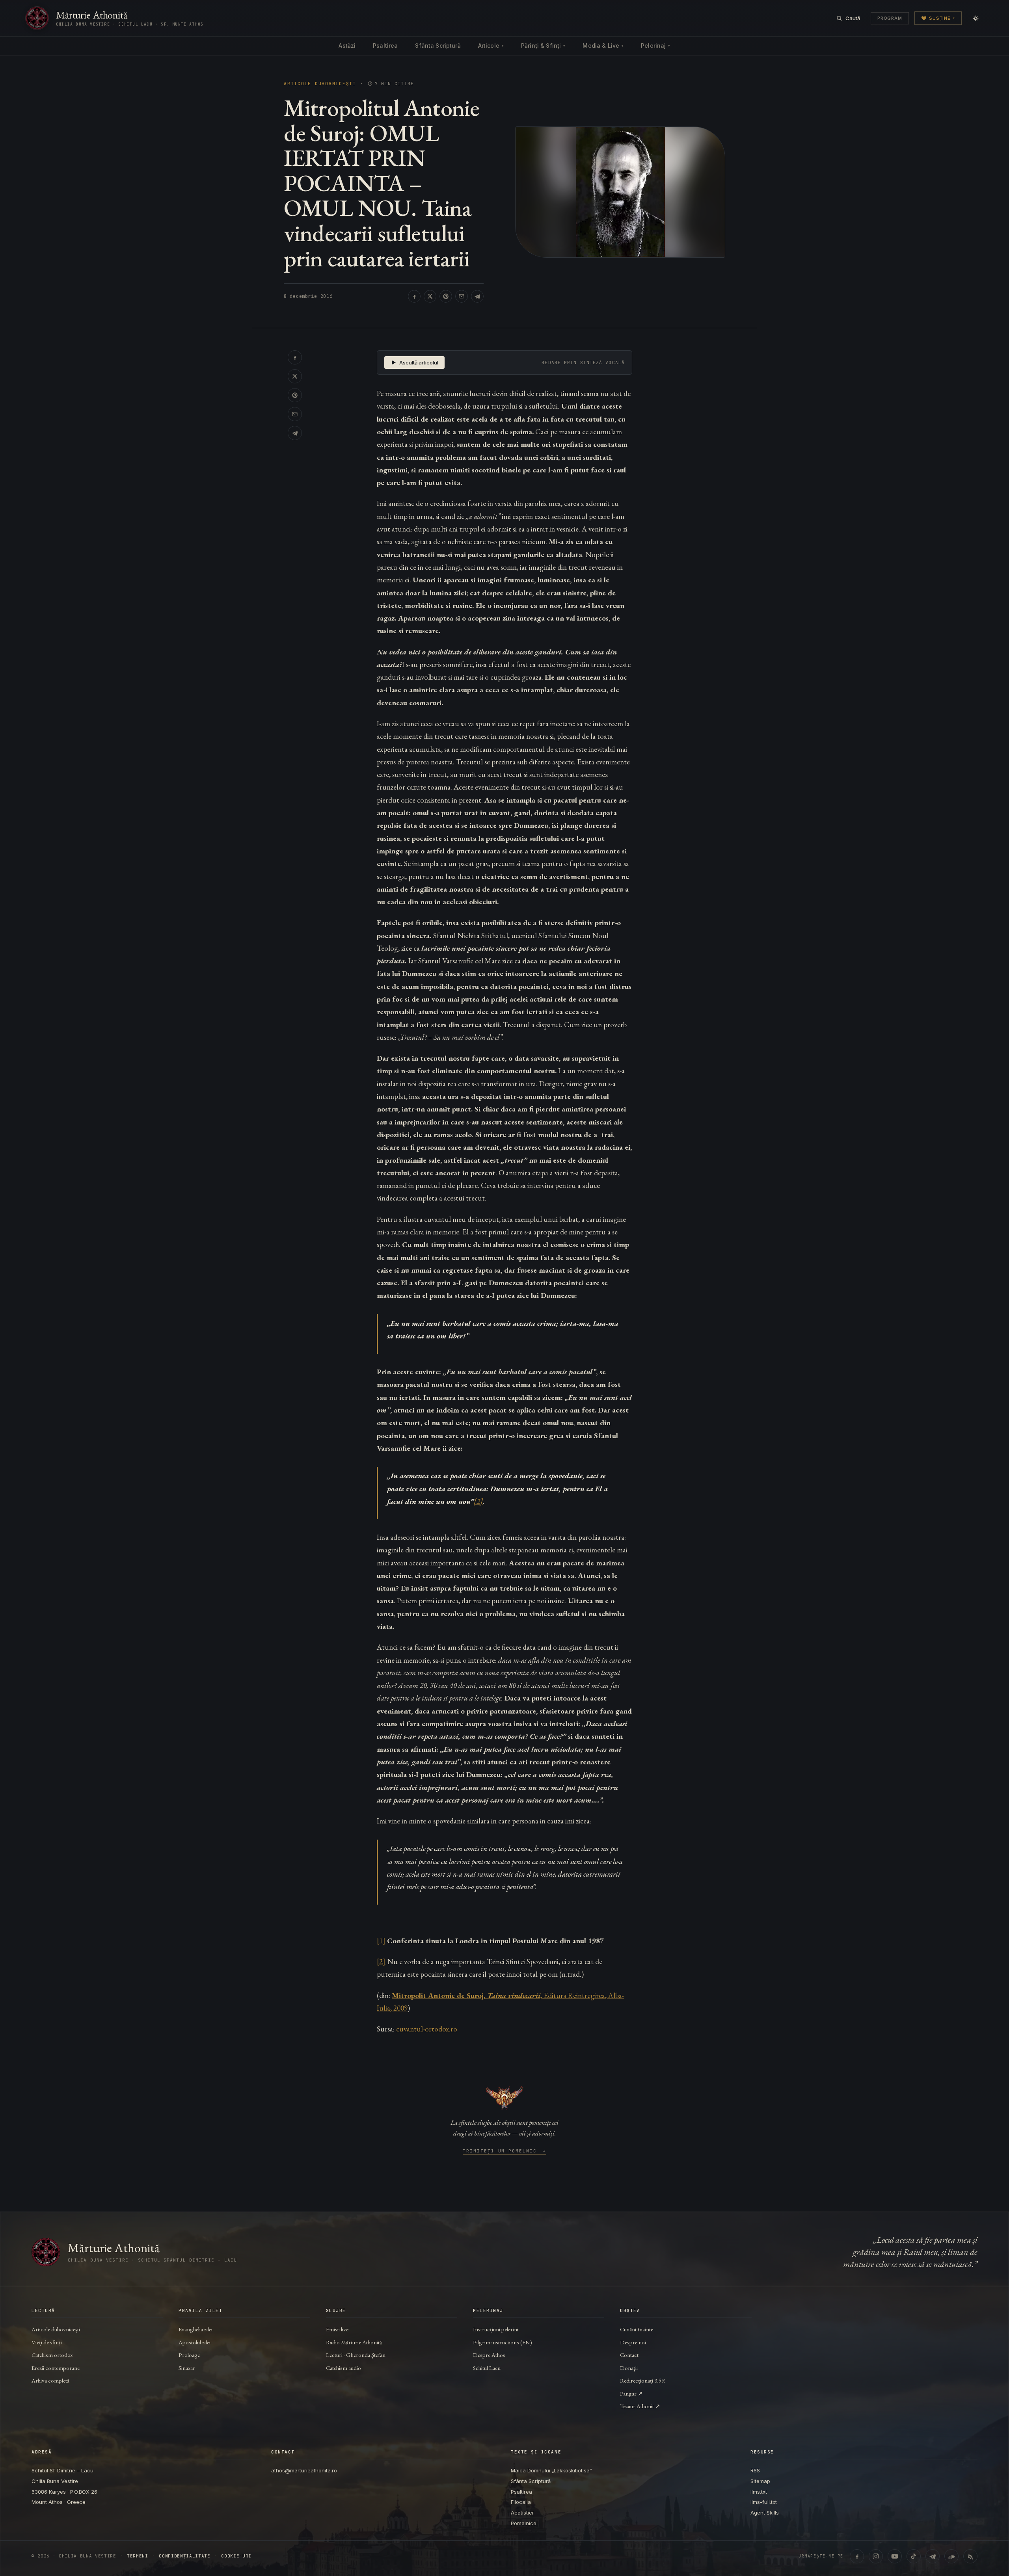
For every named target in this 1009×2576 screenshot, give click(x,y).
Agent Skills (765, 2513)
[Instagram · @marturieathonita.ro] (876, 2556)
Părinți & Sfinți (543, 46)
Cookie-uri (236, 2556)
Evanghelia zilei (195, 2329)
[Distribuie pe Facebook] (414, 296)
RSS (755, 2470)
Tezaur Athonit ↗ (640, 2406)
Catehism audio (343, 2368)
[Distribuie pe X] (430, 296)
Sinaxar (187, 2368)
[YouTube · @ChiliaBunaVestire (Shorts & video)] (895, 2556)
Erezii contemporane (56, 2368)
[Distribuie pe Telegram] (477, 296)
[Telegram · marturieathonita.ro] (933, 2556)
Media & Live (603, 46)
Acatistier (522, 2513)
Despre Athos (489, 2355)
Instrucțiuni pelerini (496, 2329)
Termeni (138, 2556)
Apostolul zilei (195, 2342)
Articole (491, 46)
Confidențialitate (184, 2556)
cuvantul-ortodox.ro (427, 2029)
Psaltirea (385, 46)
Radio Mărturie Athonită (354, 2342)
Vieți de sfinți (47, 2342)
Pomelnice (524, 2523)
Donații (629, 2368)
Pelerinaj (655, 46)
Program (890, 18)
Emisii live (337, 2329)
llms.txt (759, 2492)
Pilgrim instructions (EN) (503, 2342)
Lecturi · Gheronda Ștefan (356, 2355)
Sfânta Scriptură (438, 46)
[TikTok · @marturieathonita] (914, 2556)
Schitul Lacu (487, 2368)
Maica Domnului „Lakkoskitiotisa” (551, 2470)
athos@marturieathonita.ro (304, 2470)
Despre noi (633, 2342)
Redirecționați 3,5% (643, 2380)
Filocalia (521, 2502)
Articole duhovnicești (320, 84)
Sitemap (760, 2481)
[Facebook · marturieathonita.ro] (857, 2556)
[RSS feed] (970, 2556)
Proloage (189, 2355)
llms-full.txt (764, 2502)
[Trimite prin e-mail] (462, 296)
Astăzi (347, 46)
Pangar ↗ (631, 2393)
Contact (629, 2355)
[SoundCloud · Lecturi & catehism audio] (951, 2556)
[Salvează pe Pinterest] (446, 296)
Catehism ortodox (52, 2355)
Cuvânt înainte (637, 2329)
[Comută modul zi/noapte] (975, 18)
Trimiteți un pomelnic (505, 2151)
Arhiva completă (50, 2380)
